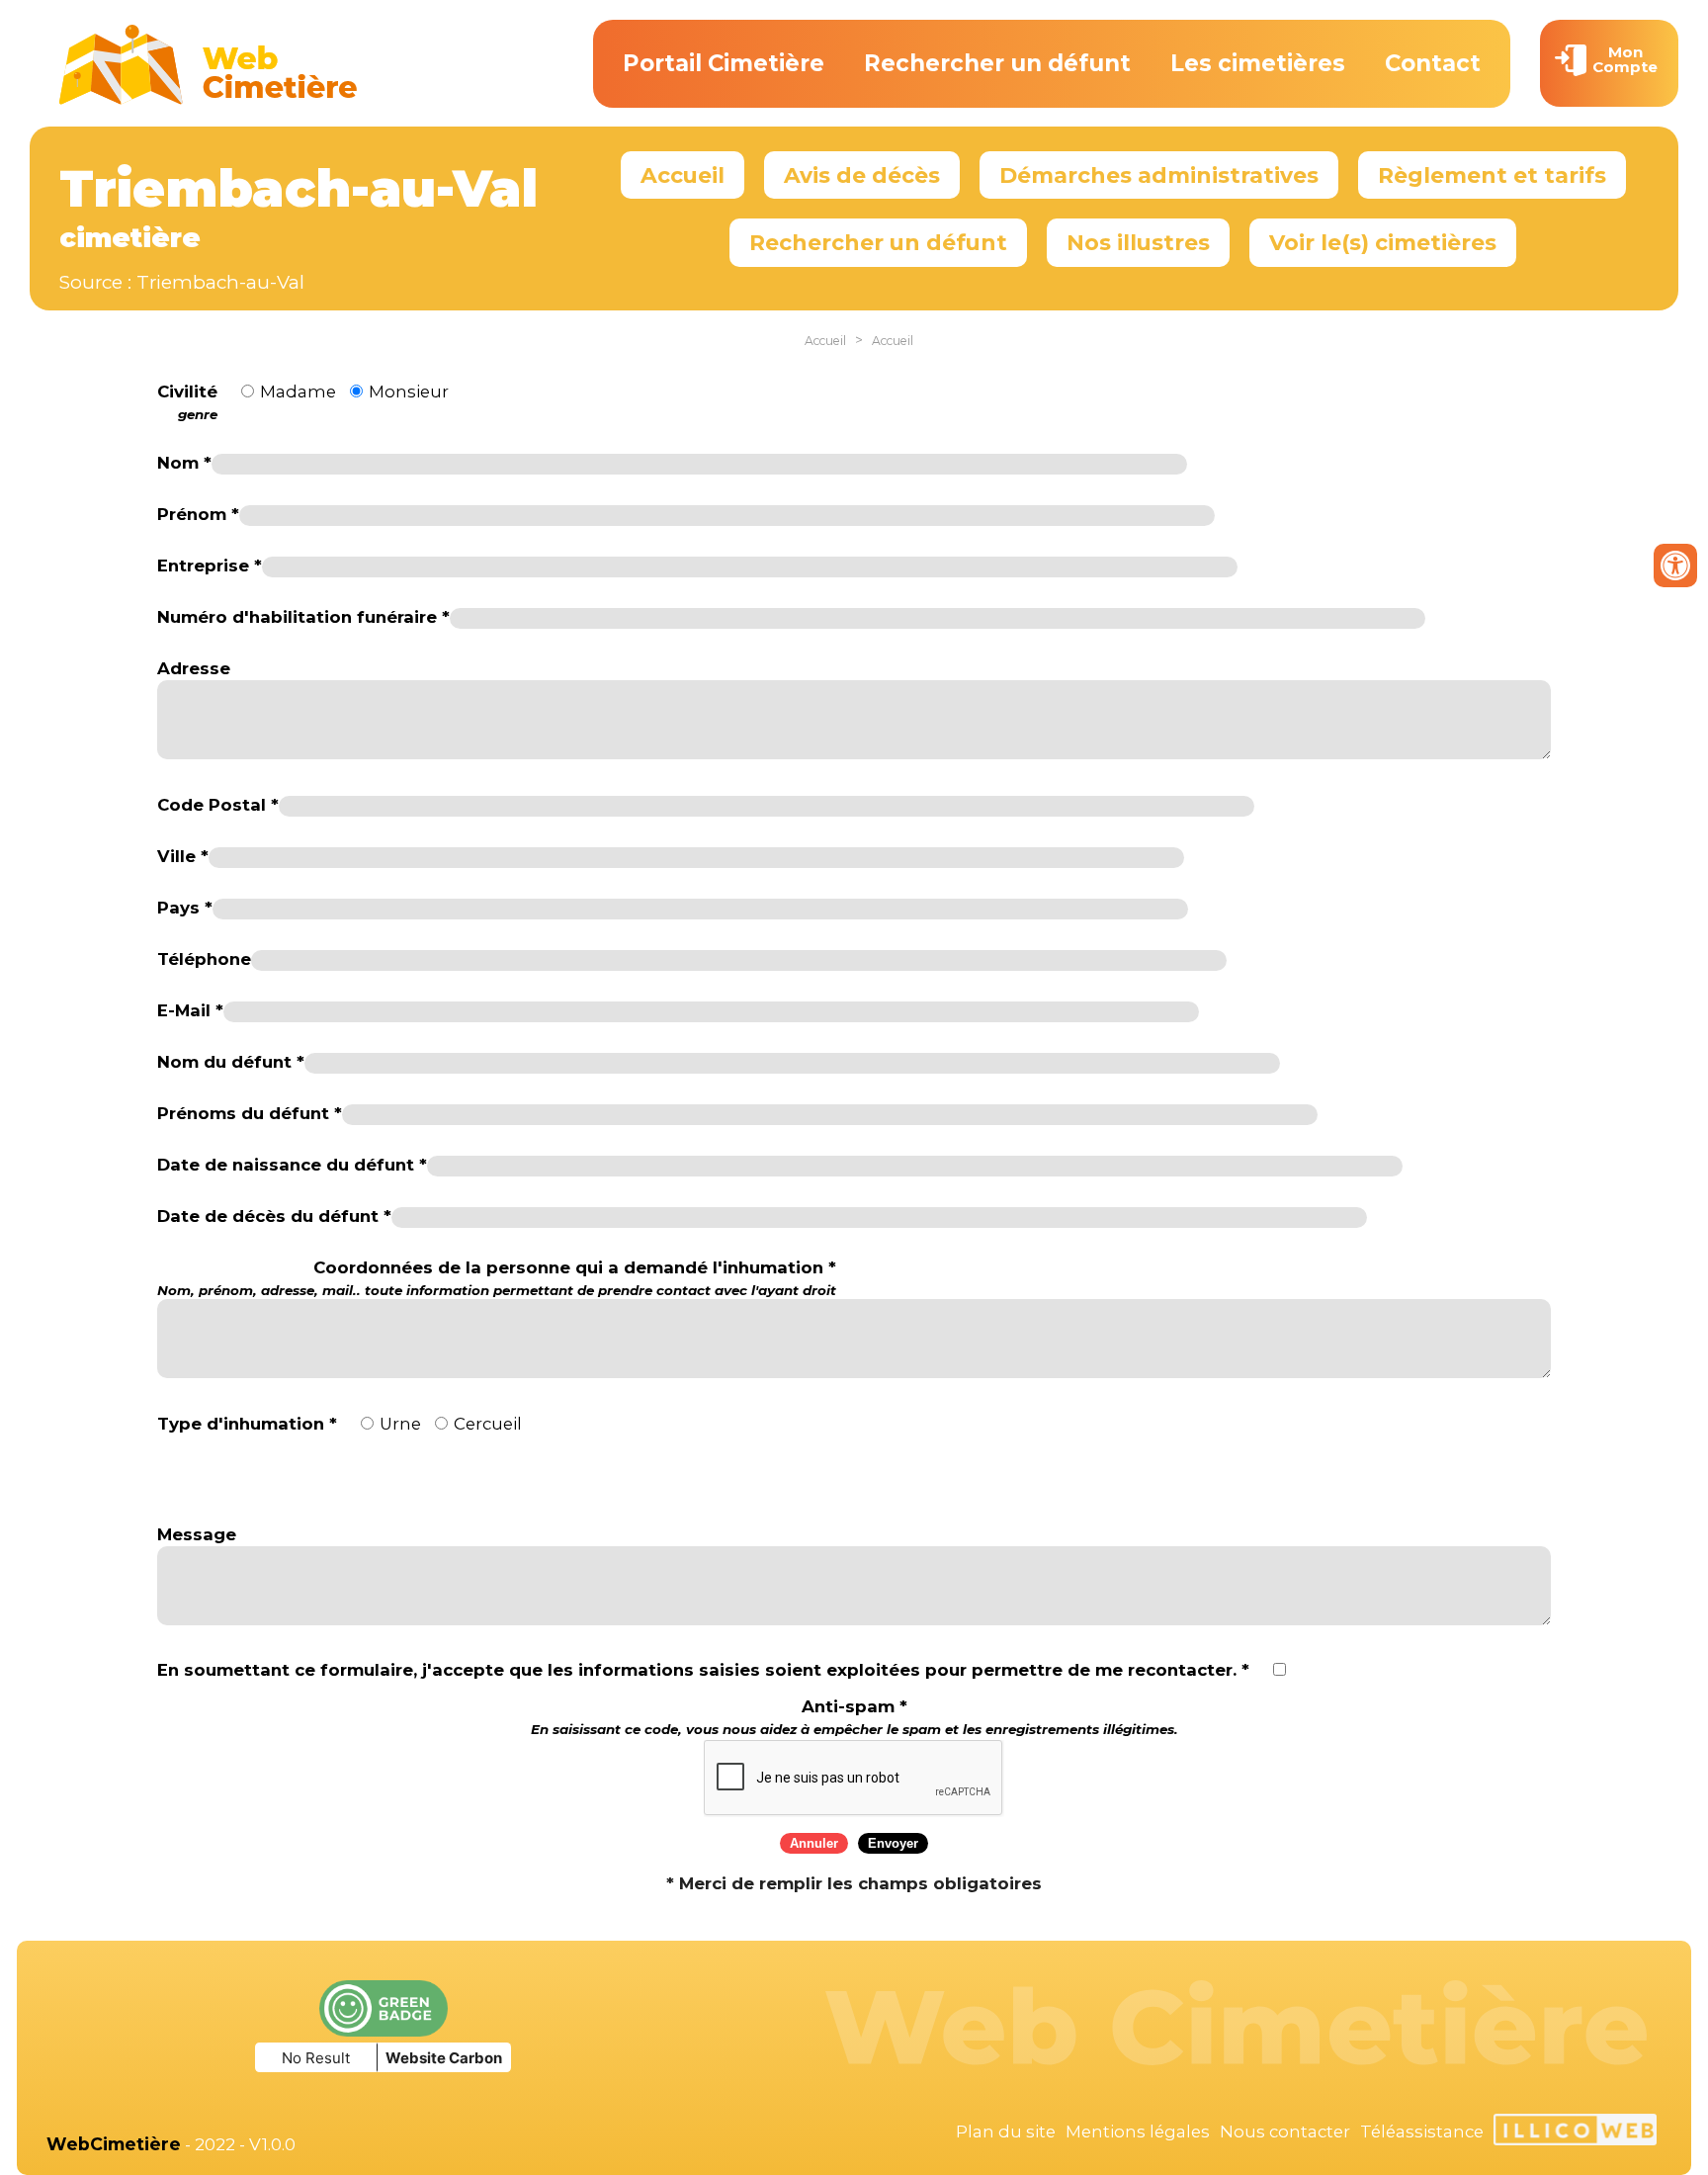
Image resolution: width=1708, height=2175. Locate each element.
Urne (400, 1424)
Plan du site (1006, 2131)
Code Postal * (218, 805)
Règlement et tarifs (1492, 175)
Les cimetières (1258, 63)
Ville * (183, 856)
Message (197, 1534)
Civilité (187, 402)
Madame (298, 391)
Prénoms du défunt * (250, 1113)
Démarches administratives (1159, 175)
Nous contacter (1285, 2131)
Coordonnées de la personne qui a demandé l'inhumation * (497, 1278)
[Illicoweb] (1575, 2132)
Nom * (184, 463)
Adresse (194, 668)
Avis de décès (862, 175)
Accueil (683, 175)
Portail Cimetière (724, 63)
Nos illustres (1138, 242)
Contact (1433, 63)
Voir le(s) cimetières (1383, 242)
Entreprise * (210, 565)
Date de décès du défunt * (274, 1216)
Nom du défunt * (231, 1062)
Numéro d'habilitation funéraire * (303, 617)
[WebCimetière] (209, 100)
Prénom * (198, 514)
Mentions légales (1138, 2131)
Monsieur (409, 391)
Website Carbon (444, 2058)
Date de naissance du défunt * (292, 1165)
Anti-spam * (854, 1717)
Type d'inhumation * (247, 1424)
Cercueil (488, 1424)
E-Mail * (190, 1010)
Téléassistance (1422, 2131)
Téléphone (204, 959)
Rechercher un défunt (997, 63)
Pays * (185, 908)
